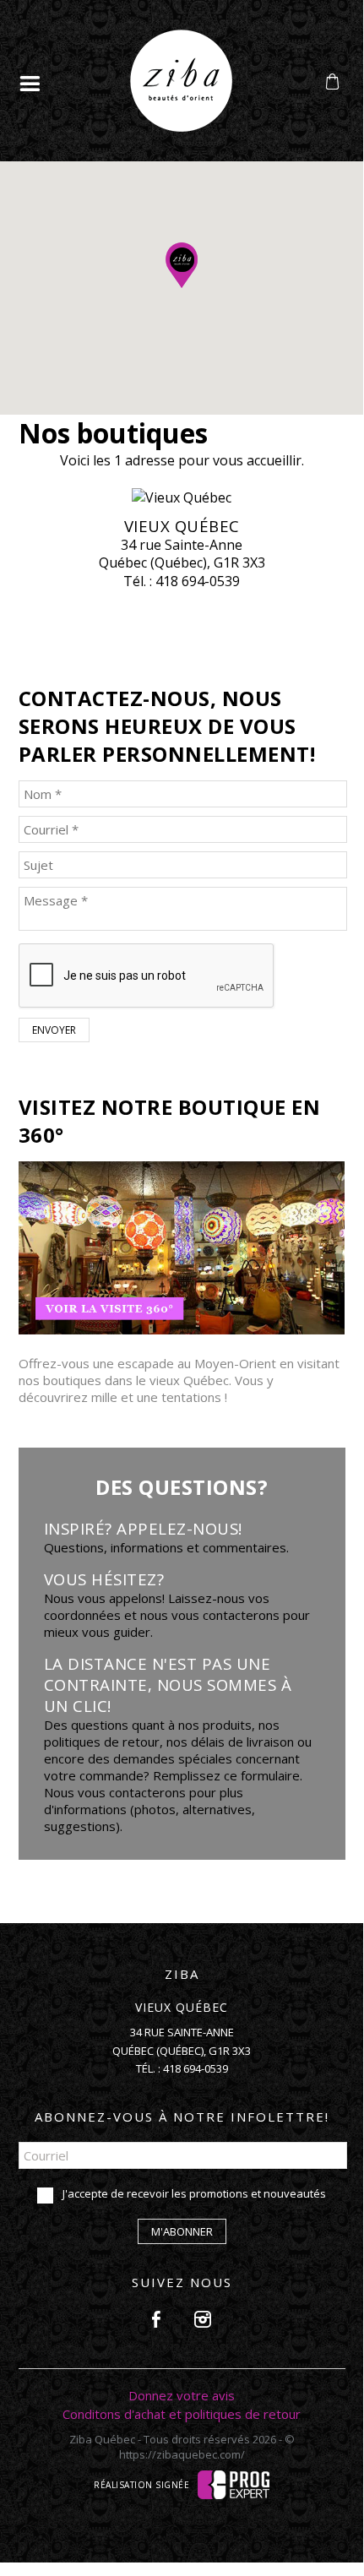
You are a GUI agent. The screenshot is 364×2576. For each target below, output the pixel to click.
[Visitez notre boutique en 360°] (182, 1329)
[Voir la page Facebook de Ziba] (156, 2319)
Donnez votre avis (182, 2395)
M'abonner (182, 2231)
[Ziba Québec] (181, 127)
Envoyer (54, 1030)
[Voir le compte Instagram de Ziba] (203, 2319)
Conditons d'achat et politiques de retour (182, 2414)
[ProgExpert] (234, 2483)
